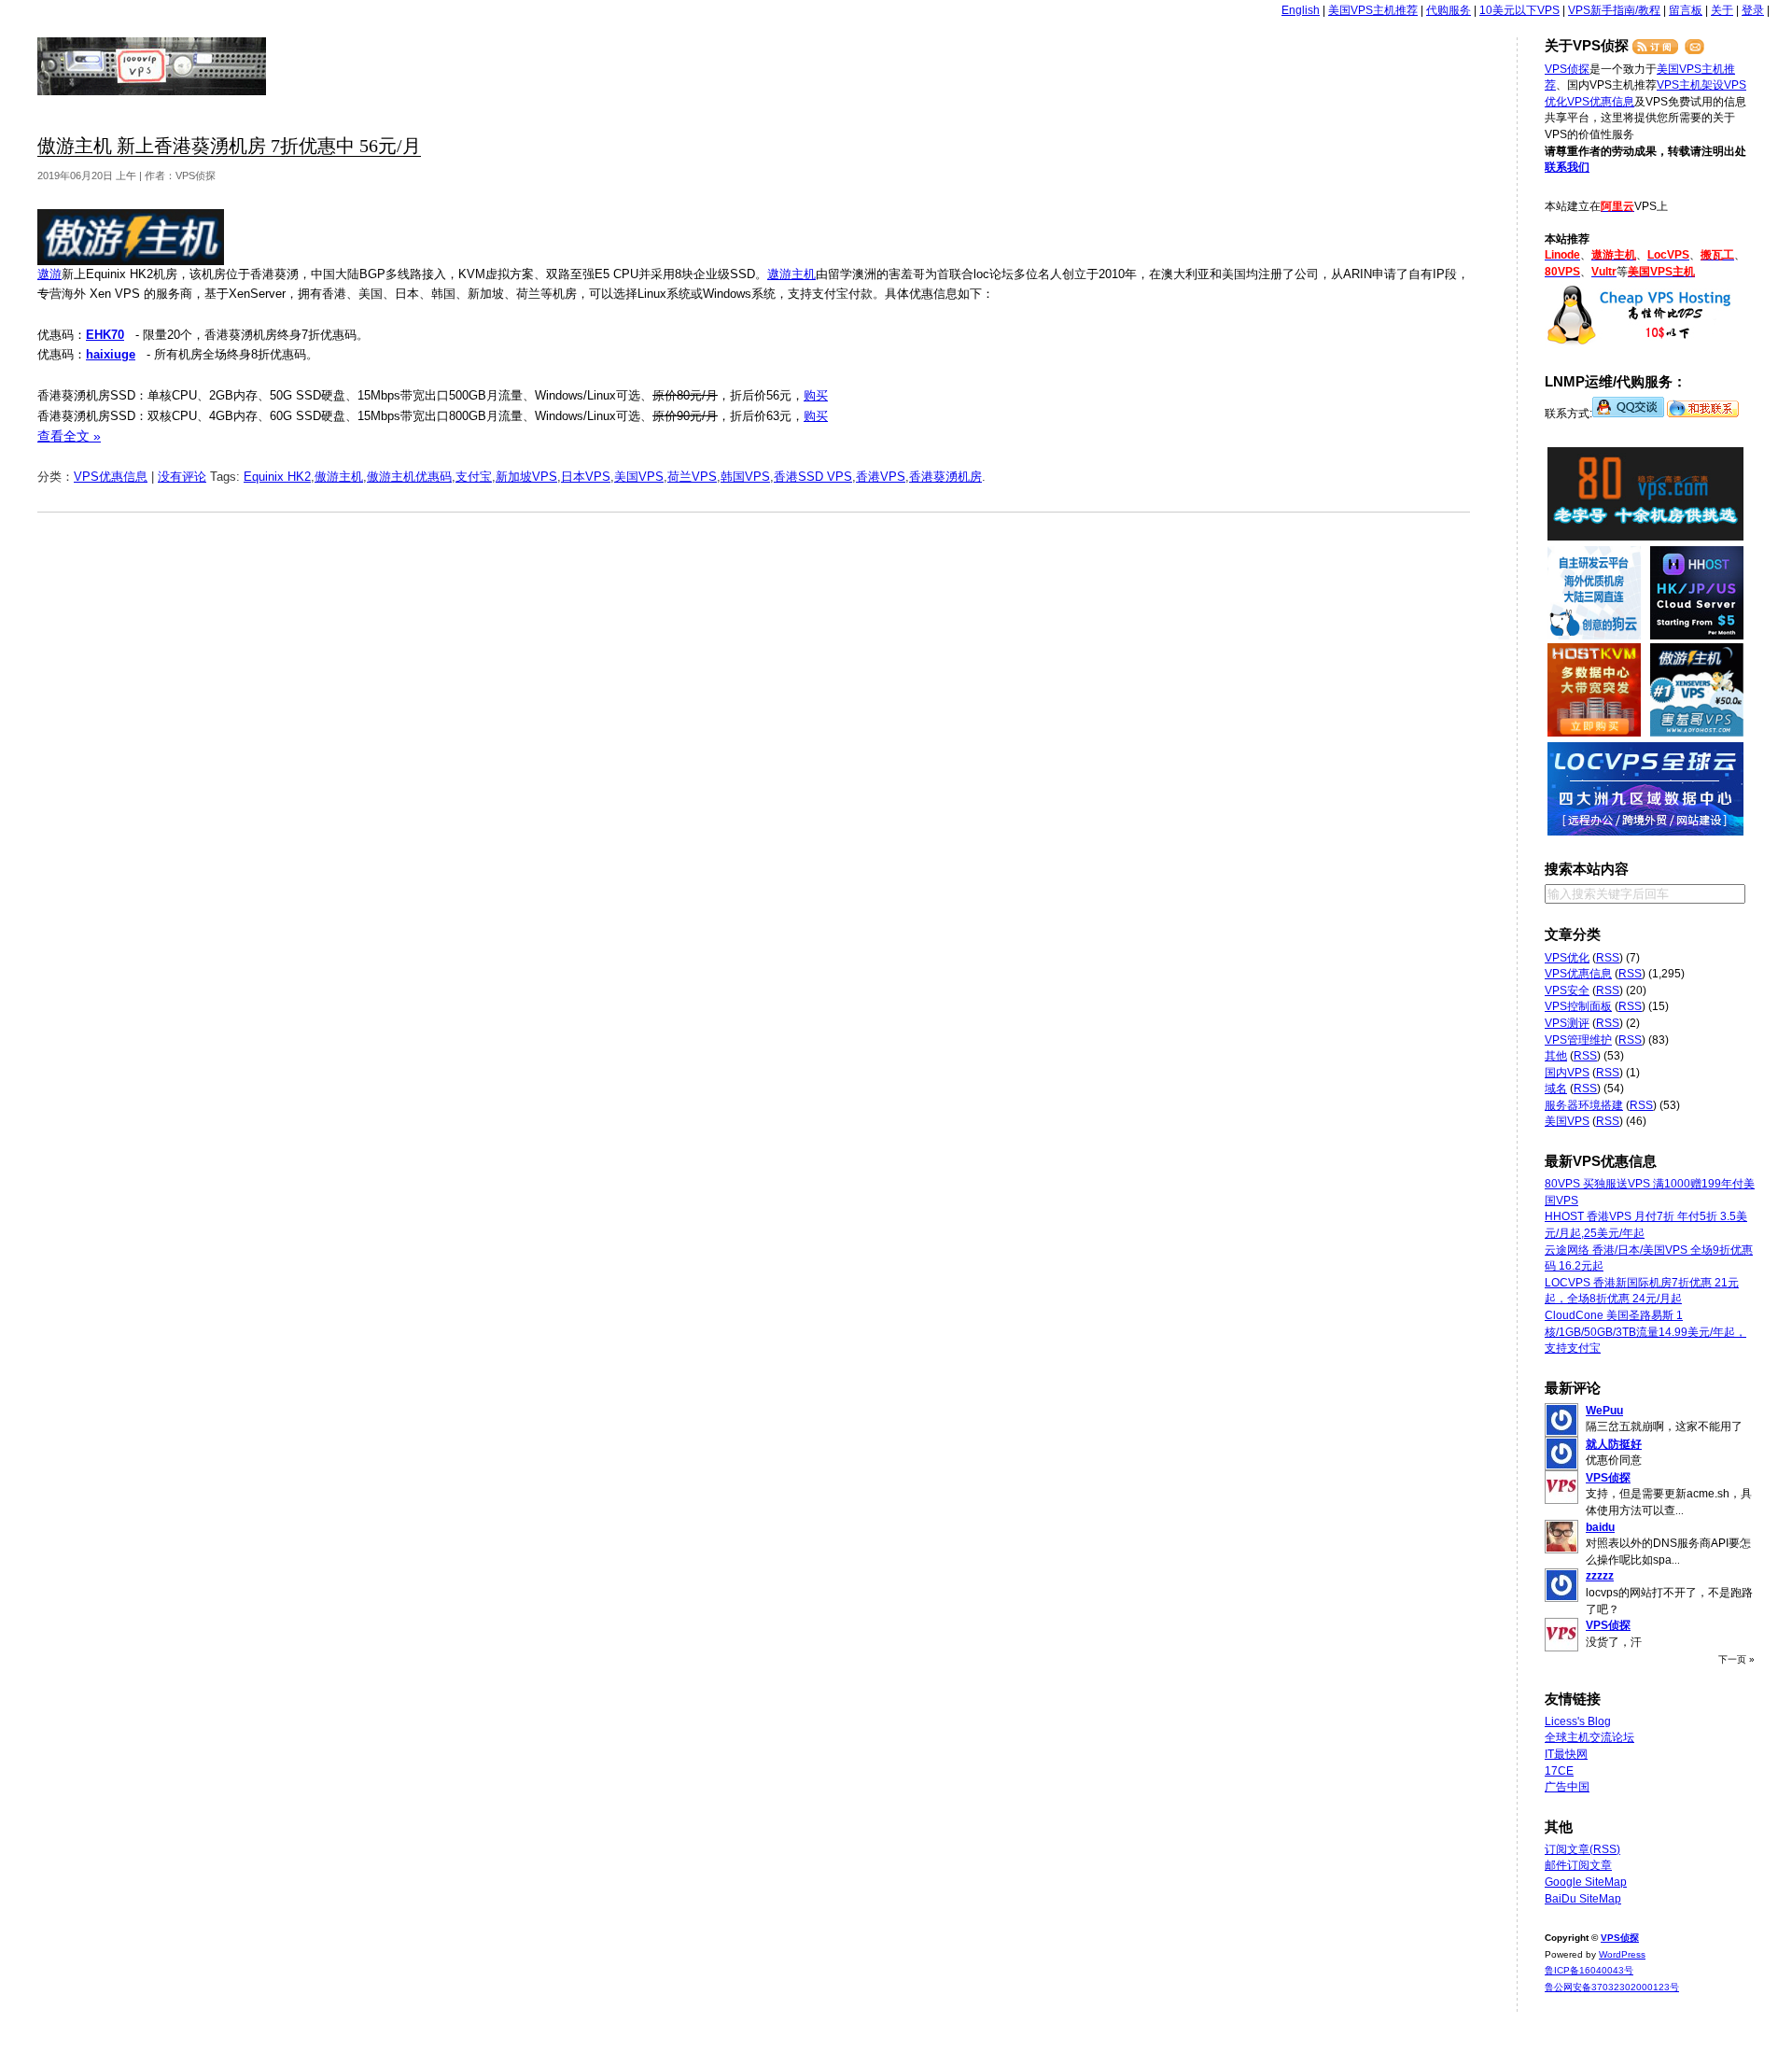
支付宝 (474, 477)
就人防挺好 (1614, 1444)
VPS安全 (1567, 990)
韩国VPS (745, 477)
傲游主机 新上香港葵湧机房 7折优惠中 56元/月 (229, 146)
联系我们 (1567, 167)
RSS (1608, 958)
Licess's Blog (1578, 1721)
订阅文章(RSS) (1582, 1849)
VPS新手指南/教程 (1614, 10)
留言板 (1686, 10)
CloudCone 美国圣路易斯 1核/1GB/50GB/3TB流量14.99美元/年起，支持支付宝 (1645, 1332)
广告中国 (1567, 1787)
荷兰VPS (692, 477)
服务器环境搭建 (1584, 1105)
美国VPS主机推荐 (1373, 10)
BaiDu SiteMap (1583, 1899)
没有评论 (182, 477)
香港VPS (881, 477)
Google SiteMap (1586, 1882)
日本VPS (586, 477)
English (1301, 10)
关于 (1722, 10)
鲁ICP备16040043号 (1589, 1970)
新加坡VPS (526, 477)
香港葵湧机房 (945, 477)
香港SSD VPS (813, 477)
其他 (1556, 1056)
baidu (1600, 1527)
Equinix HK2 (277, 477)
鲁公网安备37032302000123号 (1612, 1987)
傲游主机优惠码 (409, 477)
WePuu (1604, 1411)
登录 (1753, 10)
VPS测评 (1567, 1023)
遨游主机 (791, 274)
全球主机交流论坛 (1589, 1737)
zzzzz (1600, 1576)
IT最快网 (1566, 1754)
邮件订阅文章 (1578, 1865)
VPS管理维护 (1578, 1040)
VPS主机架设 (1690, 85)
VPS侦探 (153, 66)
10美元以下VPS (1519, 10)
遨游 (49, 274)
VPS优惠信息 (111, 477)
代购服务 (1449, 10)
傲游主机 (339, 477)
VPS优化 (1567, 958)
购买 (816, 395)
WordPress (1622, 1954)
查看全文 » (69, 436)
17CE (1559, 1771)
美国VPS (639, 477)
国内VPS (1567, 1073)
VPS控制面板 (1578, 1006)
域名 (1556, 1089)
